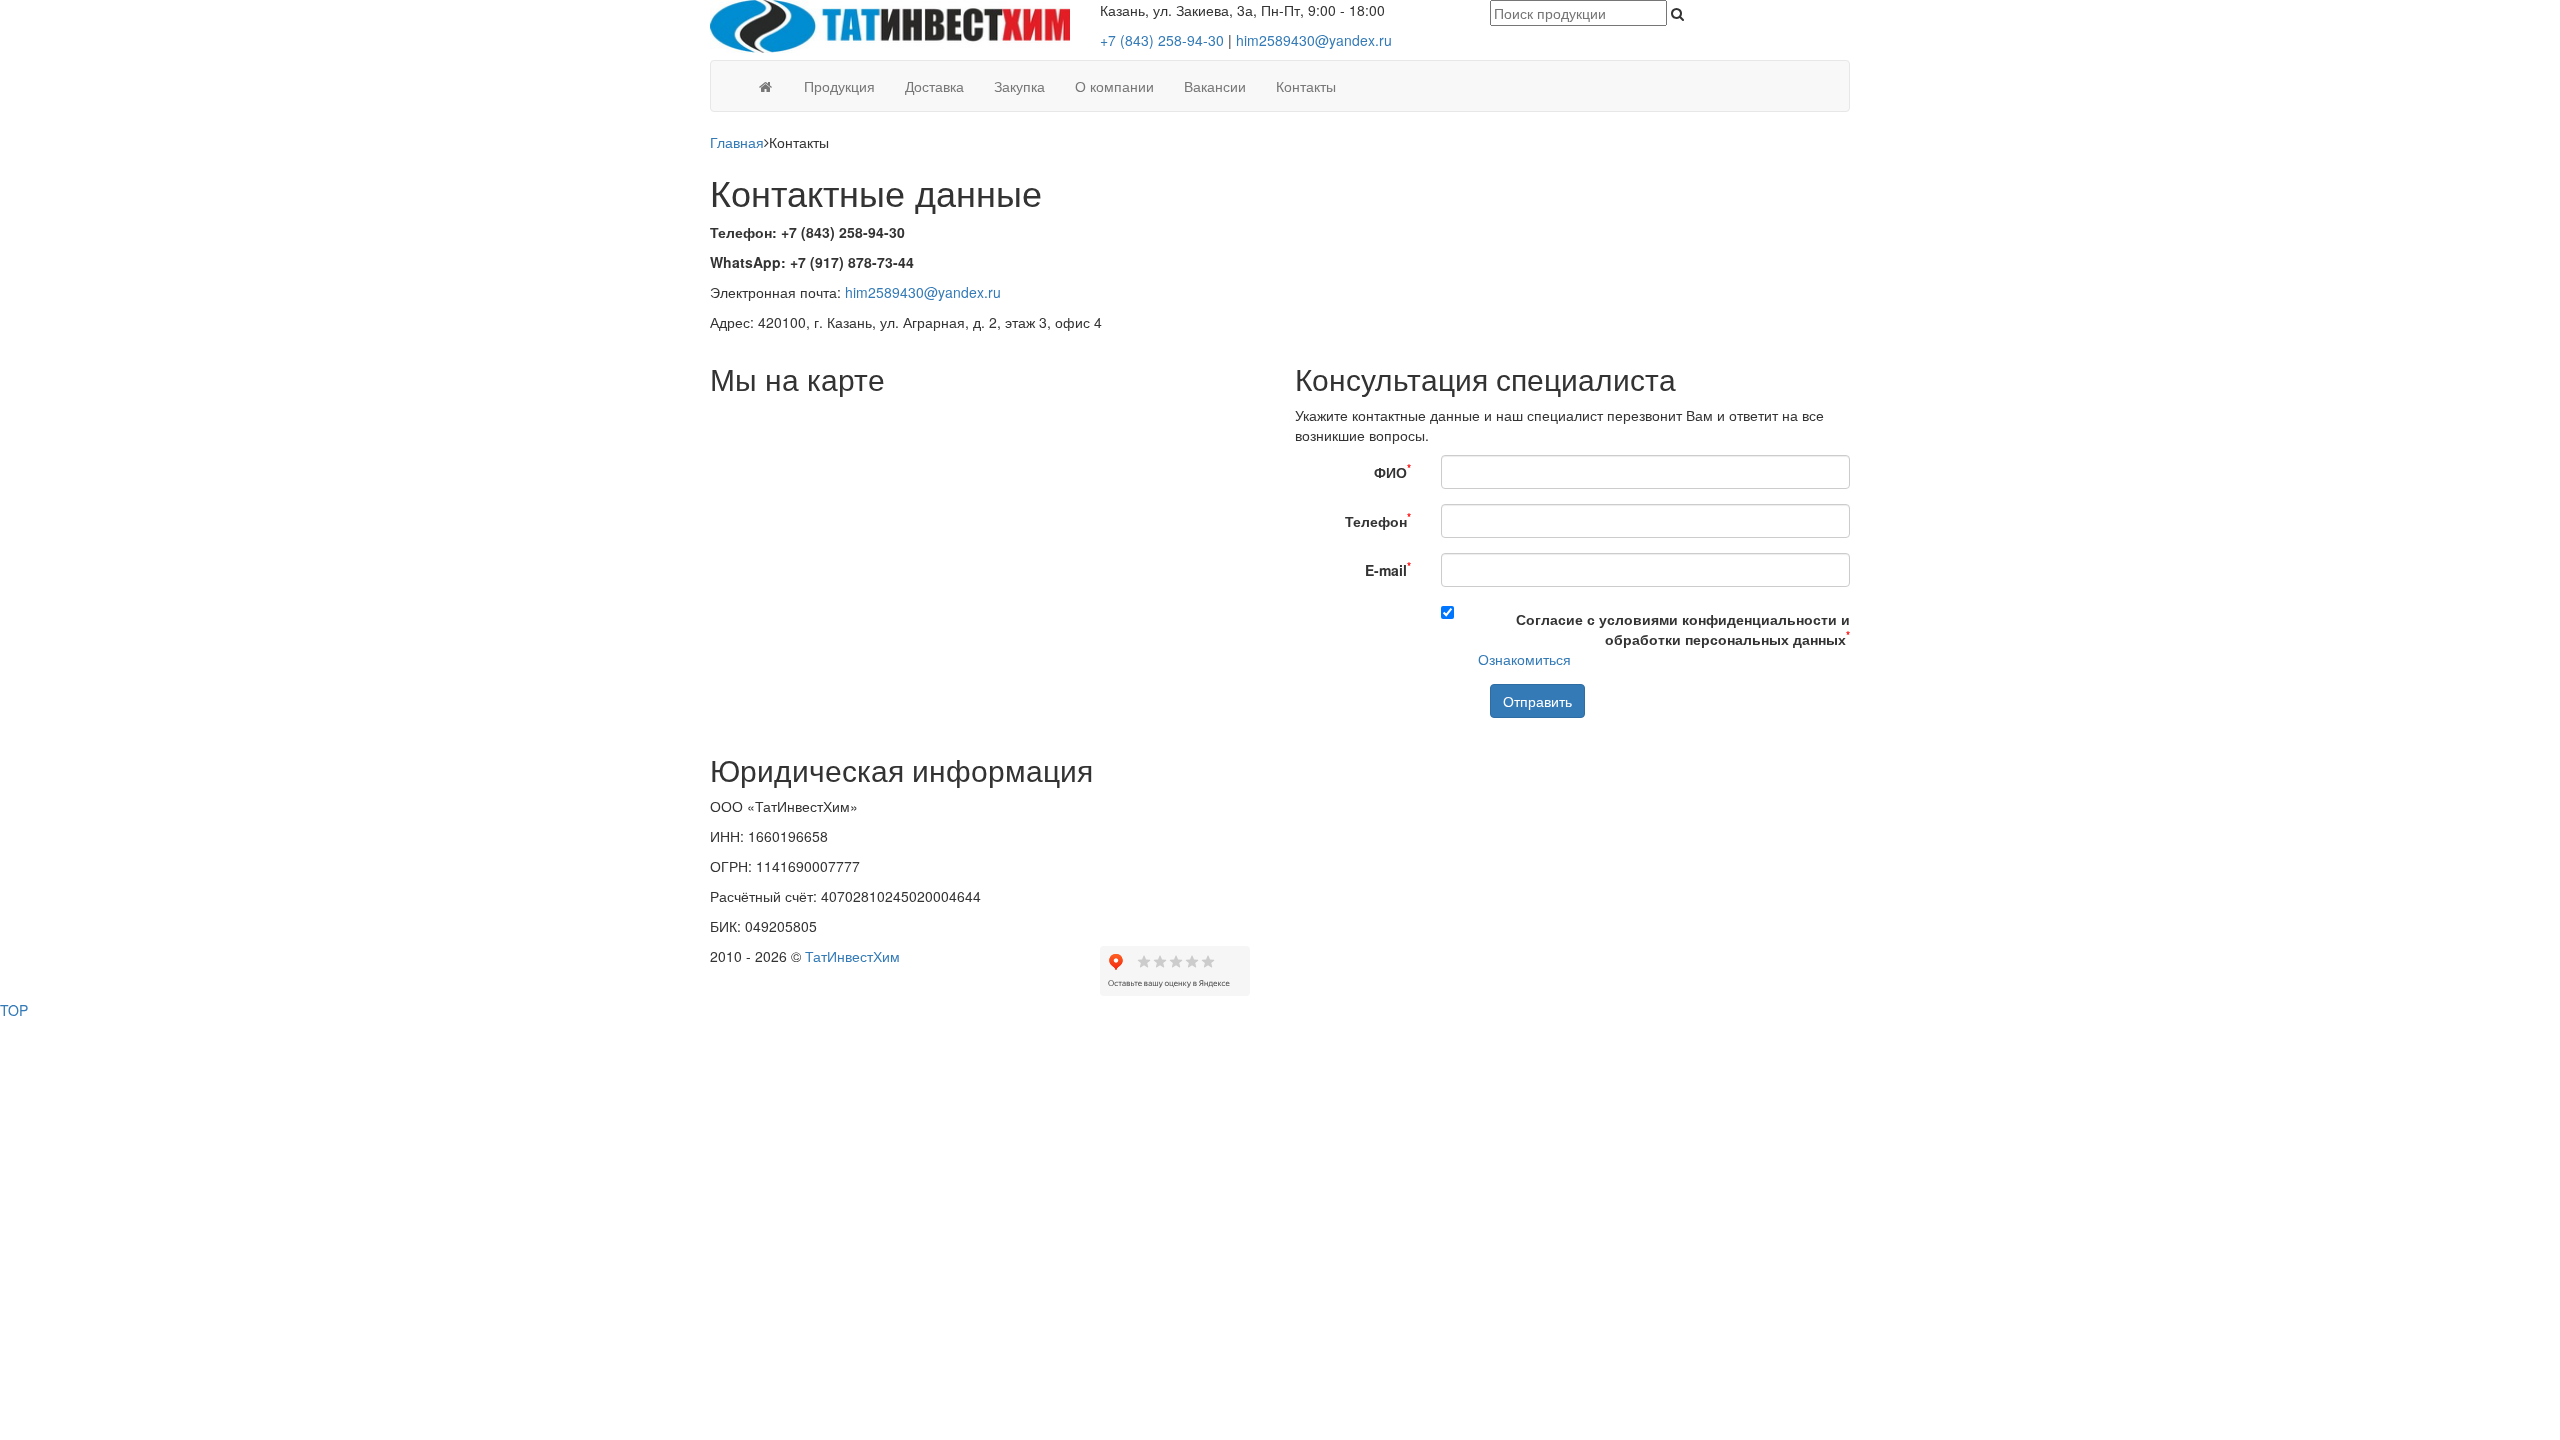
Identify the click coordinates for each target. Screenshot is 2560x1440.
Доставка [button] (934, 86)
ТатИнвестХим (852, 956)
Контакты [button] (1306, 86)
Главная (737, 142)
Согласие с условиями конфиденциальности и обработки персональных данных (1683, 629)
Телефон (1378, 519)
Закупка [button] (1019, 86)
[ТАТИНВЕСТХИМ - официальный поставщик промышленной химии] (890, 24)
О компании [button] (1114, 86)
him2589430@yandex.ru (1314, 40)
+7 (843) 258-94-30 (1162, 40)
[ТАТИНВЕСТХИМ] (765, 86)
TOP (14, 1010)
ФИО (1392, 470)
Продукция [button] (839, 86)
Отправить (1537, 701)
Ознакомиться (1524, 659)
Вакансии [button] (1215, 86)
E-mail (1388, 568)
